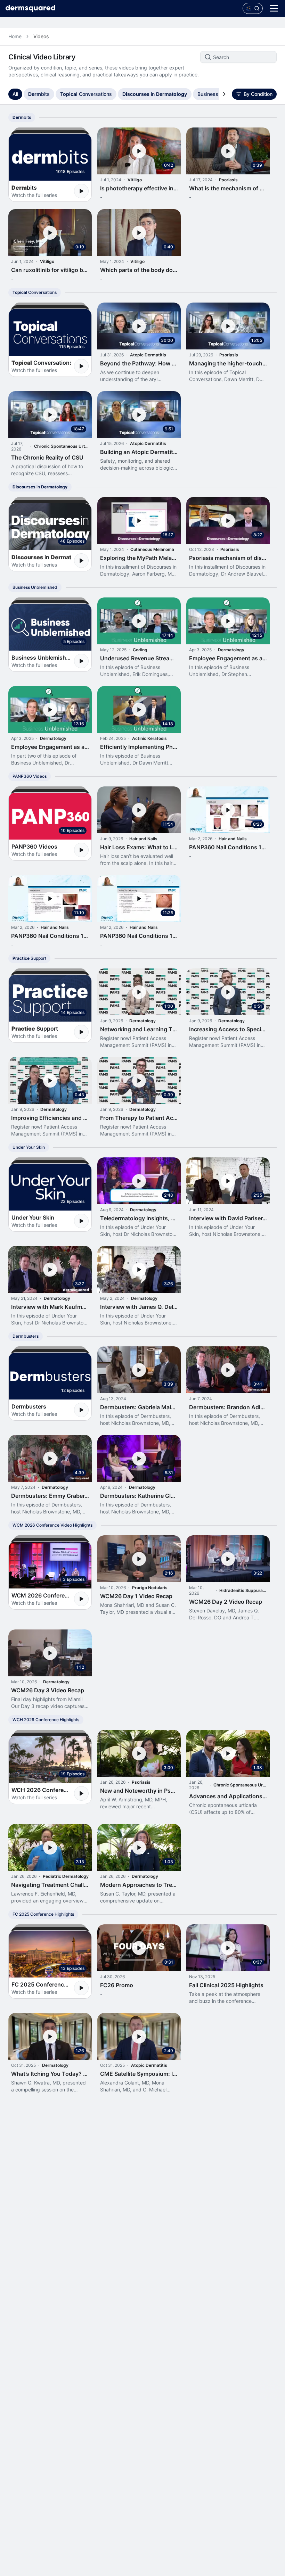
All (15, 94)
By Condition (258, 94)
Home (15, 36)
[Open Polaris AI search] (253, 8)
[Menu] (274, 8)
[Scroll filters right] (224, 94)
